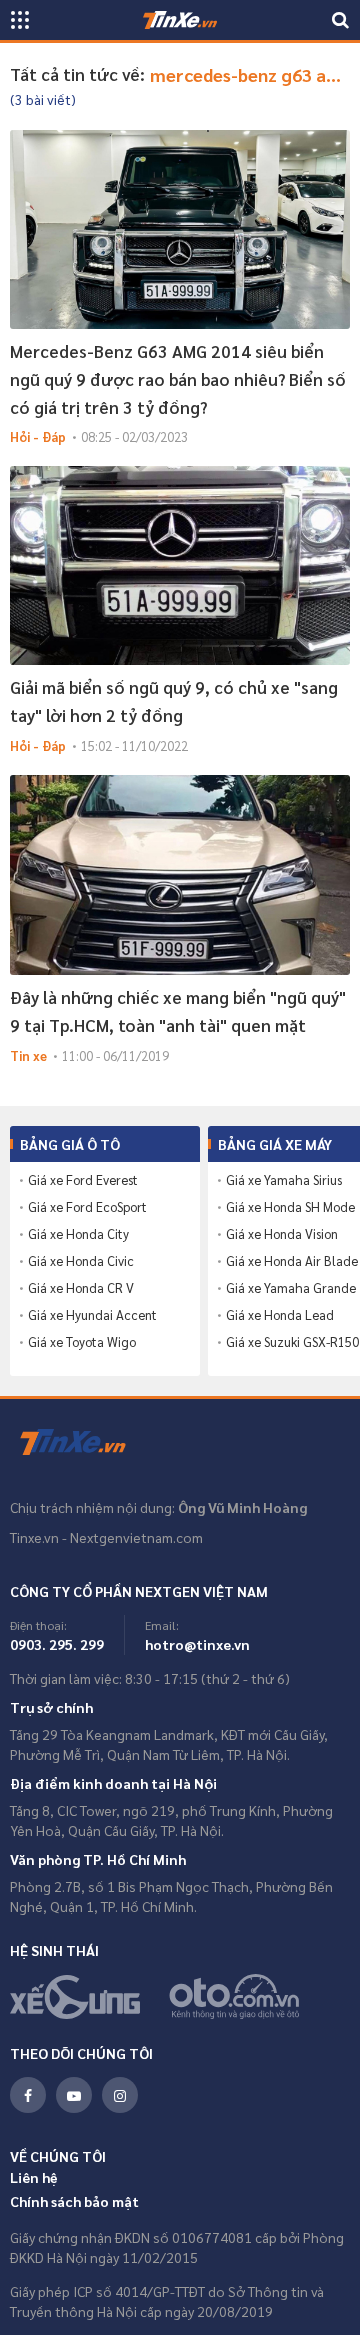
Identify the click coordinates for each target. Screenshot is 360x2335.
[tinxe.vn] (180, 20)
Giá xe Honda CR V (81, 1288)
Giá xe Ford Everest (83, 1180)
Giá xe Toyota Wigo (82, 1342)
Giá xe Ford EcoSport (87, 1207)
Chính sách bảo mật (74, 2201)
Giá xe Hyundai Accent (92, 1315)
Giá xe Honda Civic (81, 1261)
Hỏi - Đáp (38, 436)
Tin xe (28, 1055)
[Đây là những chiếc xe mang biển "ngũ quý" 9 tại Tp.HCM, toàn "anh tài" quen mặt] (180, 874)
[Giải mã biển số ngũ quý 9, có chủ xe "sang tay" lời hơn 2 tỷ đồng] (180, 565)
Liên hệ (34, 2177)
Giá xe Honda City (78, 1234)
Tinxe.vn (85, 1443)
